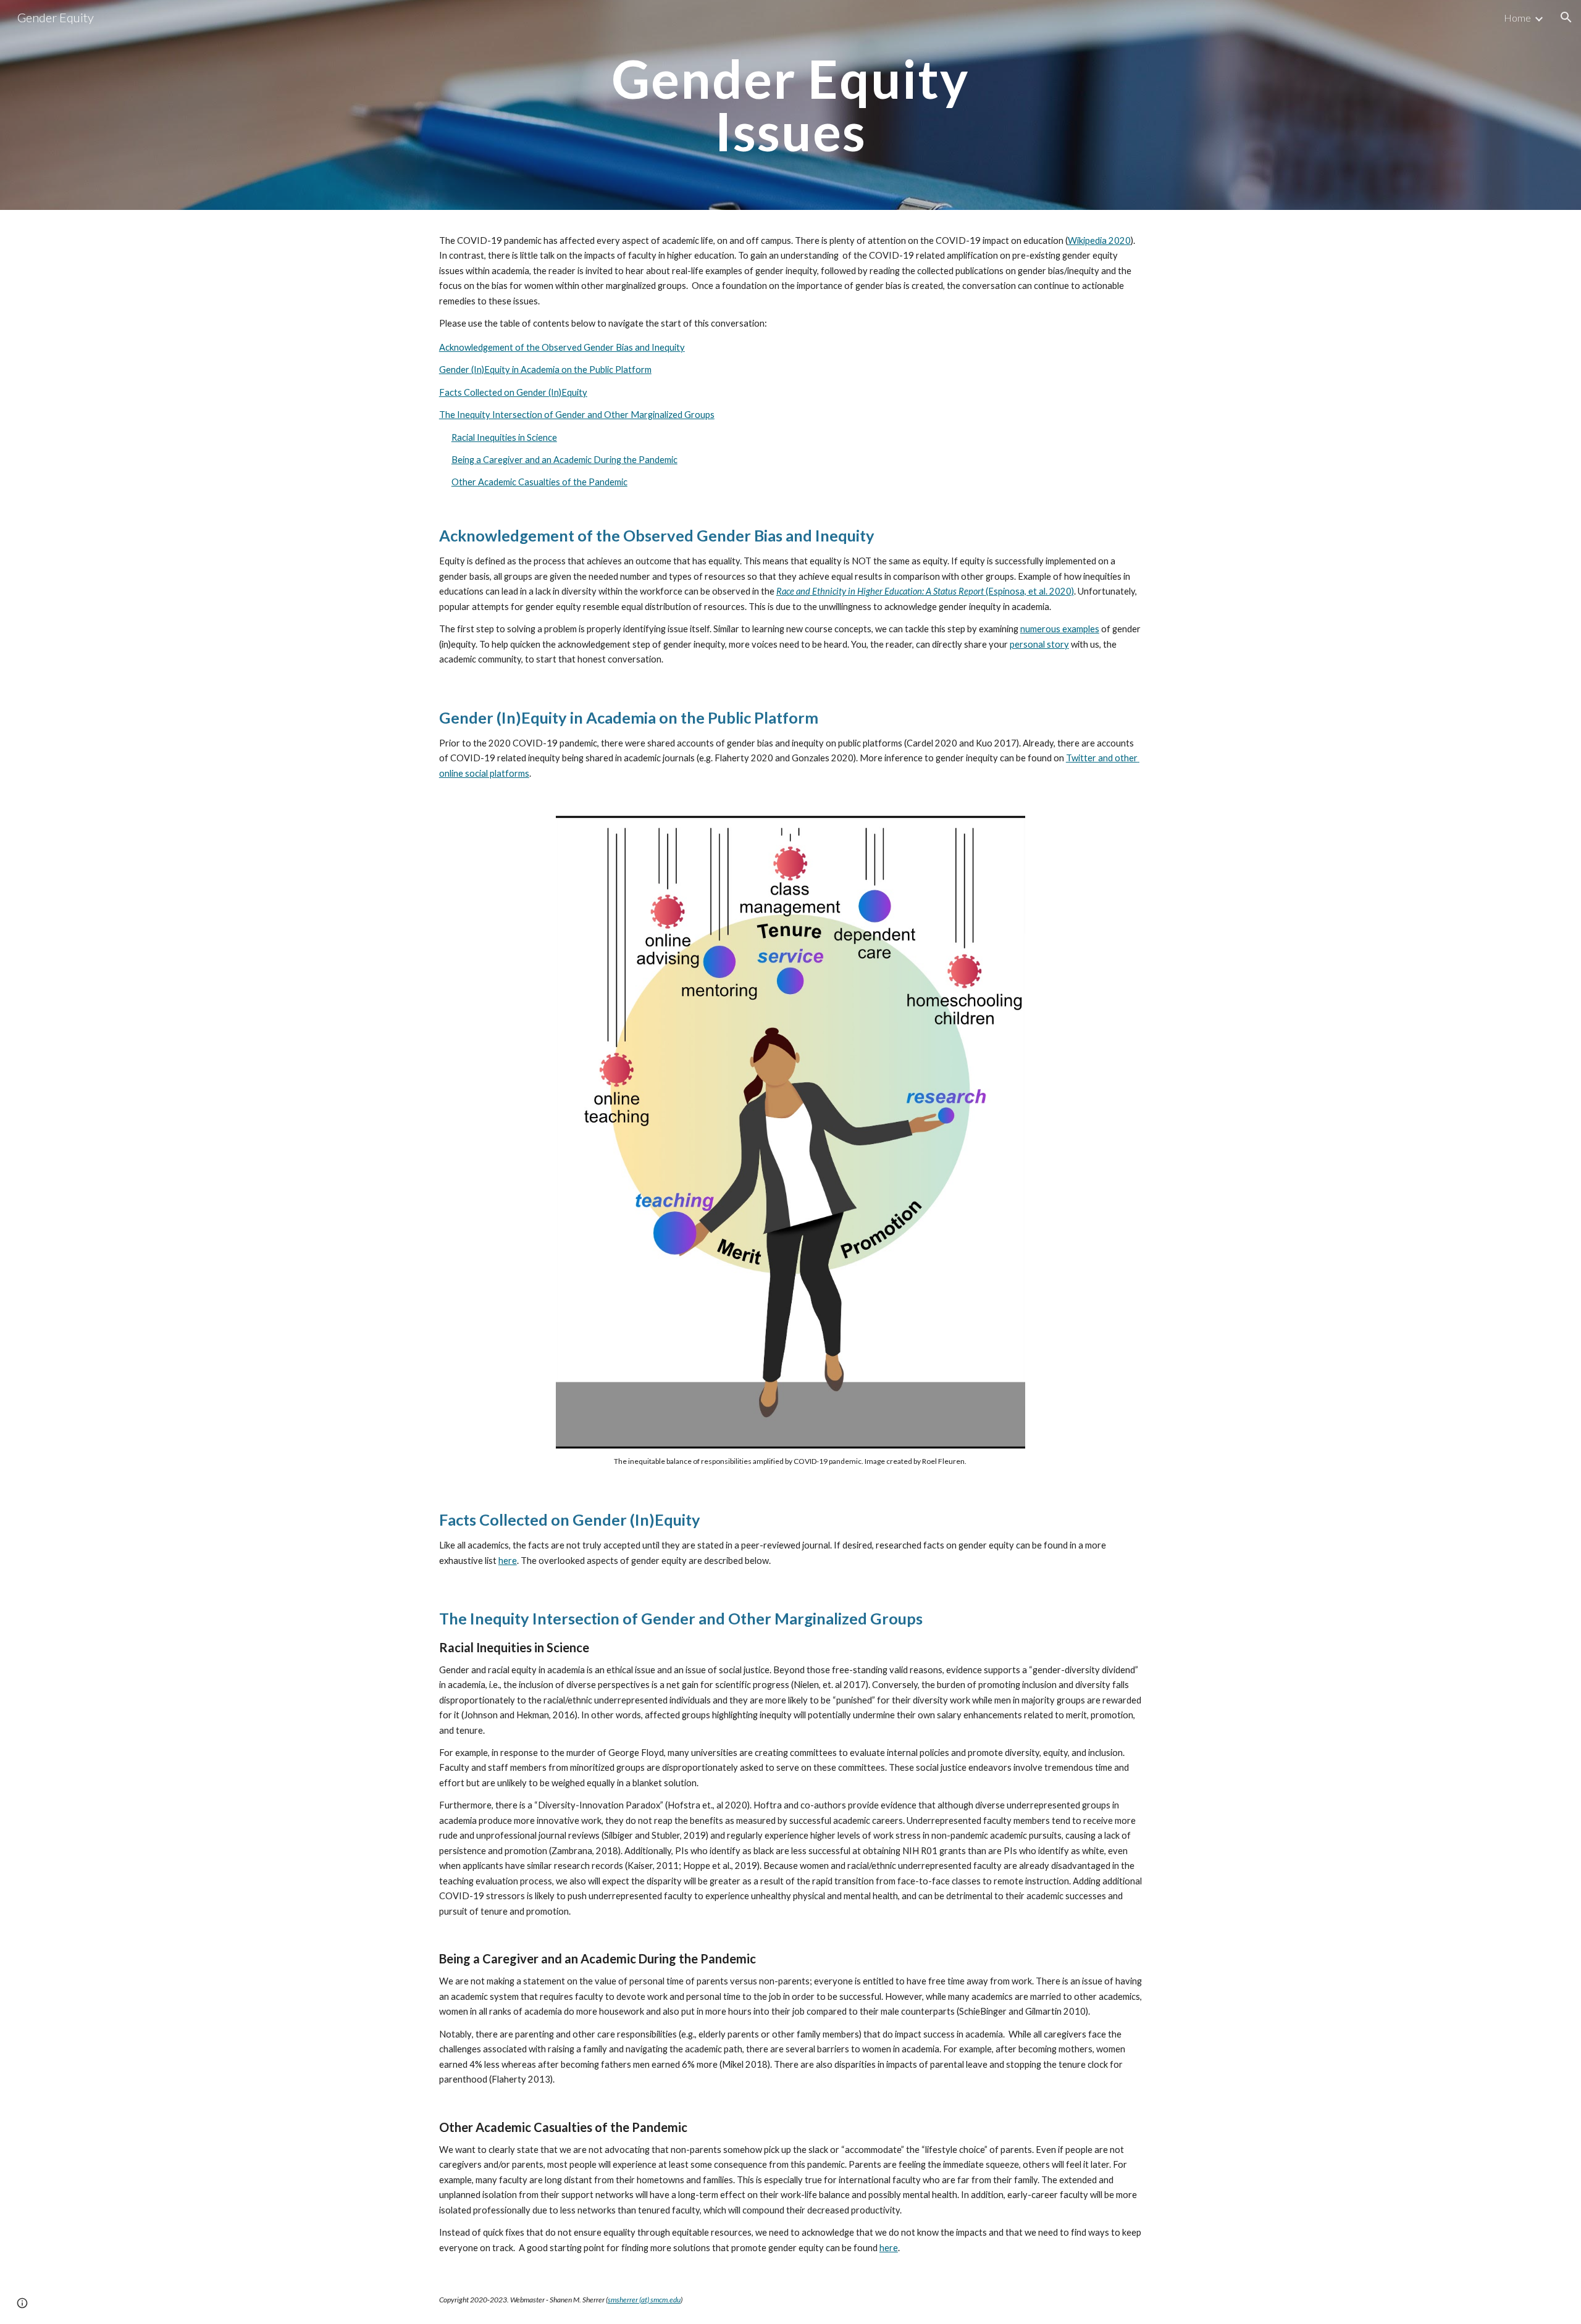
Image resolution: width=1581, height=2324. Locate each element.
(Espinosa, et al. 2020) (1030, 591)
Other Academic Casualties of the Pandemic (539, 482)
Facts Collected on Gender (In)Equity (513, 392)
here (508, 1561)
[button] (1566, 17)
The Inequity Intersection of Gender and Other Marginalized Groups (577, 415)
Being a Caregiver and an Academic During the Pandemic (564, 460)
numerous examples (1060, 629)
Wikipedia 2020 (1099, 240)
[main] (790, 105)
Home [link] (1517, 18)
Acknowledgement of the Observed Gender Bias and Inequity (562, 347)
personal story (1039, 644)
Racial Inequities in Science (504, 437)
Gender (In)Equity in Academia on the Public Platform (545, 370)
